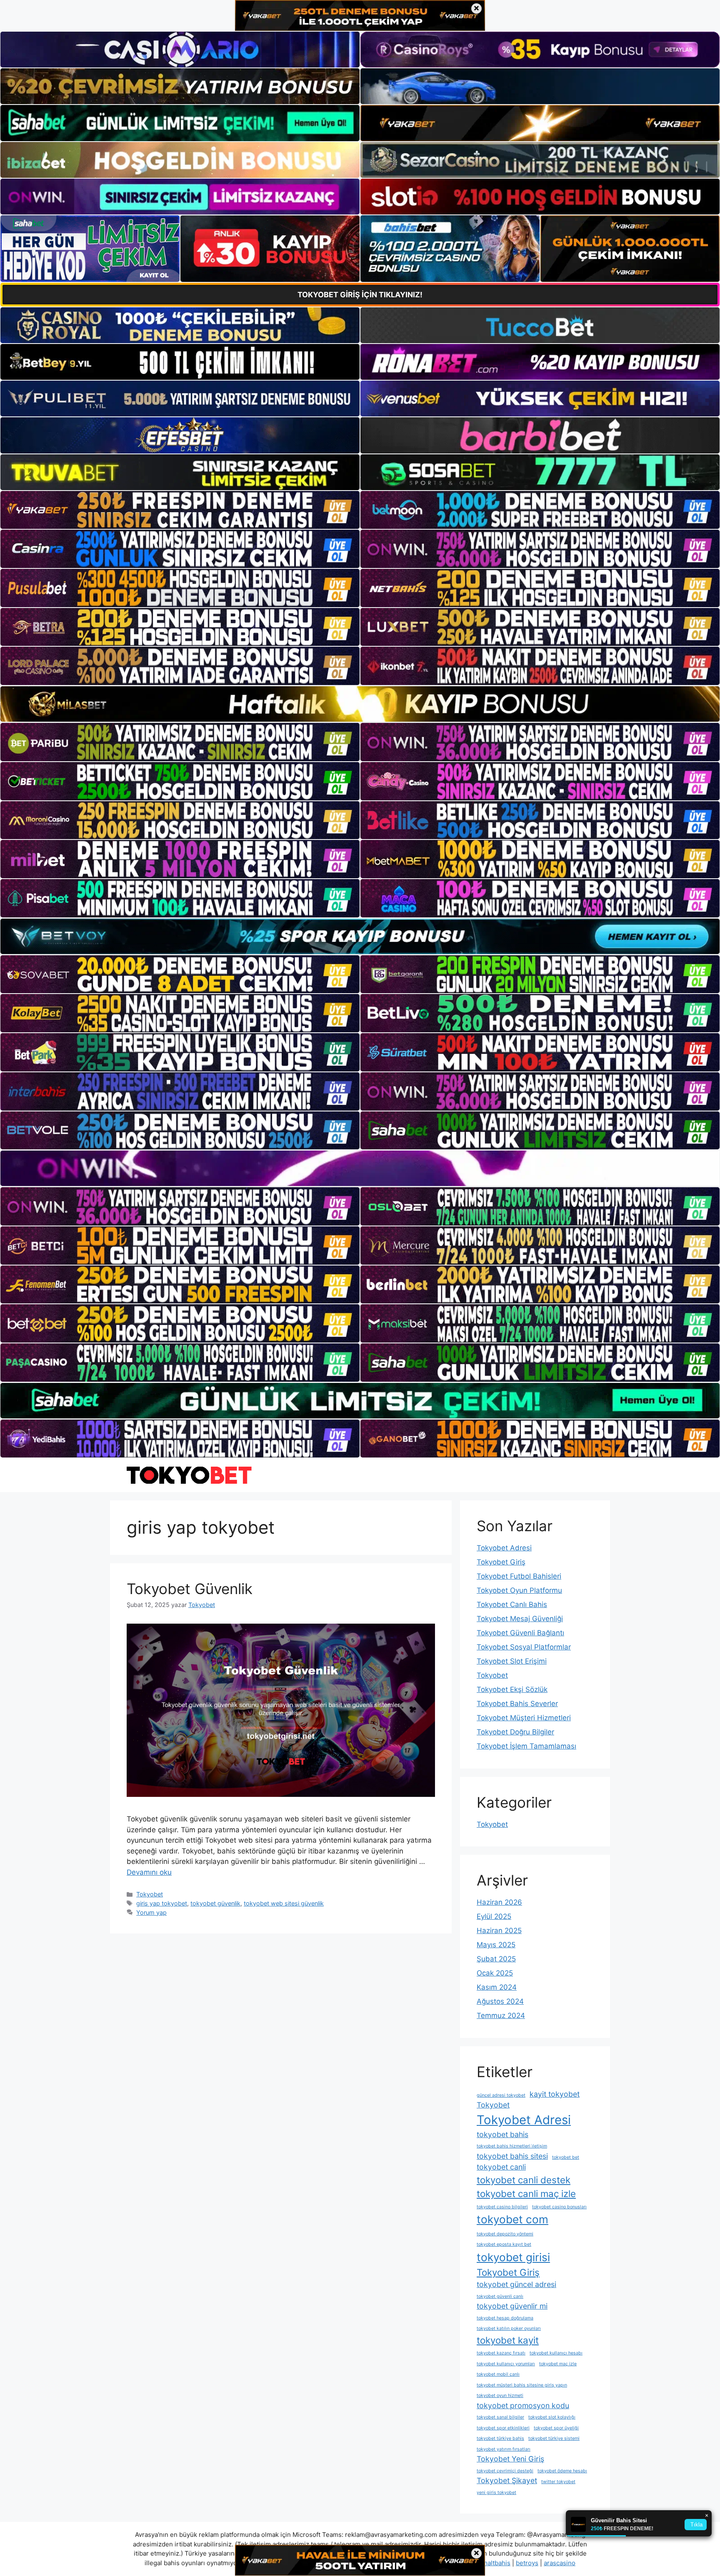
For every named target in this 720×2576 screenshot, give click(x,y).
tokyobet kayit (508, 2340)
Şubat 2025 (496, 1959)
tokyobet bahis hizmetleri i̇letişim (512, 2146)
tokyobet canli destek (524, 2180)
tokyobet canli (501, 2167)
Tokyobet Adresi (504, 1548)
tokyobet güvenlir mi (512, 2306)
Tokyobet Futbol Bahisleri (519, 1576)
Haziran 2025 (499, 1931)
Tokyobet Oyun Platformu (519, 1590)
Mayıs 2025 (496, 1945)
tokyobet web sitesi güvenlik (284, 1903)
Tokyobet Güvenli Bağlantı (520, 1633)
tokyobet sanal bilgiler (500, 2417)
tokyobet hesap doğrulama (505, 2318)
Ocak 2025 (495, 1973)
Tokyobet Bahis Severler (517, 1704)
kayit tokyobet (555, 2094)
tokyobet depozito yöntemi (505, 2234)
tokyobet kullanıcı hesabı (556, 2353)
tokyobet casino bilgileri (502, 2207)
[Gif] (360, 704)
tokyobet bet (566, 2157)
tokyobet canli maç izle (526, 2194)
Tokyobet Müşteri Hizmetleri (524, 1718)
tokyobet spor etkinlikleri (503, 2428)
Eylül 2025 (494, 1916)
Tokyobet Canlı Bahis (512, 1604)
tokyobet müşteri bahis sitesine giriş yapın (522, 2385)
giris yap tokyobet (162, 1903)
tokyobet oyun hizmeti (500, 2395)
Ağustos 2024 (500, 2001)
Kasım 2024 (497, 1987)
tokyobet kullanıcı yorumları (506, 2364)
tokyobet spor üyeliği (556, 2428)
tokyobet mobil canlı (498, 2374)
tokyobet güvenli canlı (500, 2296)
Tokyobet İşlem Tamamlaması (526, 1746)
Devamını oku (149, 1872)
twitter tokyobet (558, 2482)
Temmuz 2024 (501, 2015)
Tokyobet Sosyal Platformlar (524, 1647)
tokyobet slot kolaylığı (552, 2417)
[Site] (180, 510)
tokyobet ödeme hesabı (562, 2471)
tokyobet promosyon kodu (523, 2405)
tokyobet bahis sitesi (512, 2156)
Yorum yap (151, 1912)
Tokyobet (150, 1894)
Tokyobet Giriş (501, 1562)
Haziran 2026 (499, 1902)
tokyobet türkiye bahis (500, 2438)
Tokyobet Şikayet (507, 2480)
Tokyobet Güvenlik (190, 1589)
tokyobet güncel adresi (516, 2284)
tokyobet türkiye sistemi (554, 2438)
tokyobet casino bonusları (559, 2207)
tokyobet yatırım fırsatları (504, 2449)
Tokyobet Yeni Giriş (510, 2459)
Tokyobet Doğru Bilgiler (515, 1732)
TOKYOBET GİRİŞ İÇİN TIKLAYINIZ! (360, 295)
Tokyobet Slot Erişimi (512, 1661)
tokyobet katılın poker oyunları (509, 2328)
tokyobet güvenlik (215, 1903)
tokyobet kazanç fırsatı (501, 2353)
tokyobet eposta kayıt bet (504, 2244)
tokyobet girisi (513, 2257)
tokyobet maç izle (558, 2364)
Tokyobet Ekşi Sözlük (512, 1689)
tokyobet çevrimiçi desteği (505, 2471)
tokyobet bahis (502, 2134)
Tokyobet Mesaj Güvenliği (520, 1619)
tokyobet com (512, 2219)
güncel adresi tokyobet (501, 2095)
